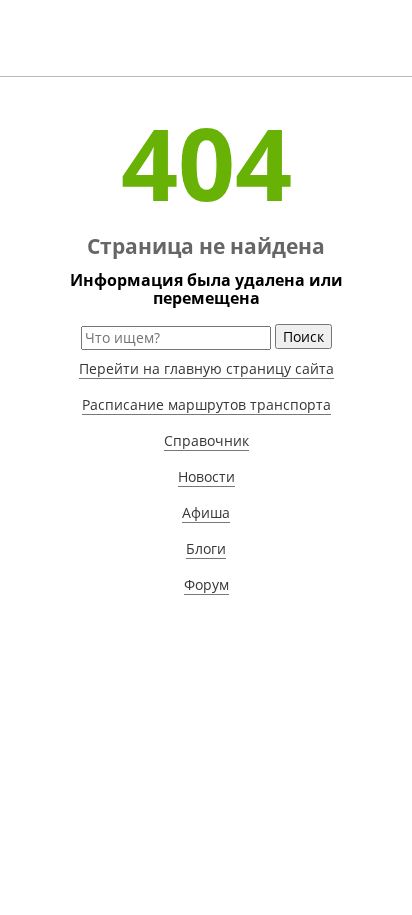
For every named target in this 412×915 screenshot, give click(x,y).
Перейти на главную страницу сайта (206, 368)
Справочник (206, 440)
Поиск (303, 336)
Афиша (206, 512)
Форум (206, 584)
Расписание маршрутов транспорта (206, 404)
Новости (206, 476)
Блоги (206, 548)
